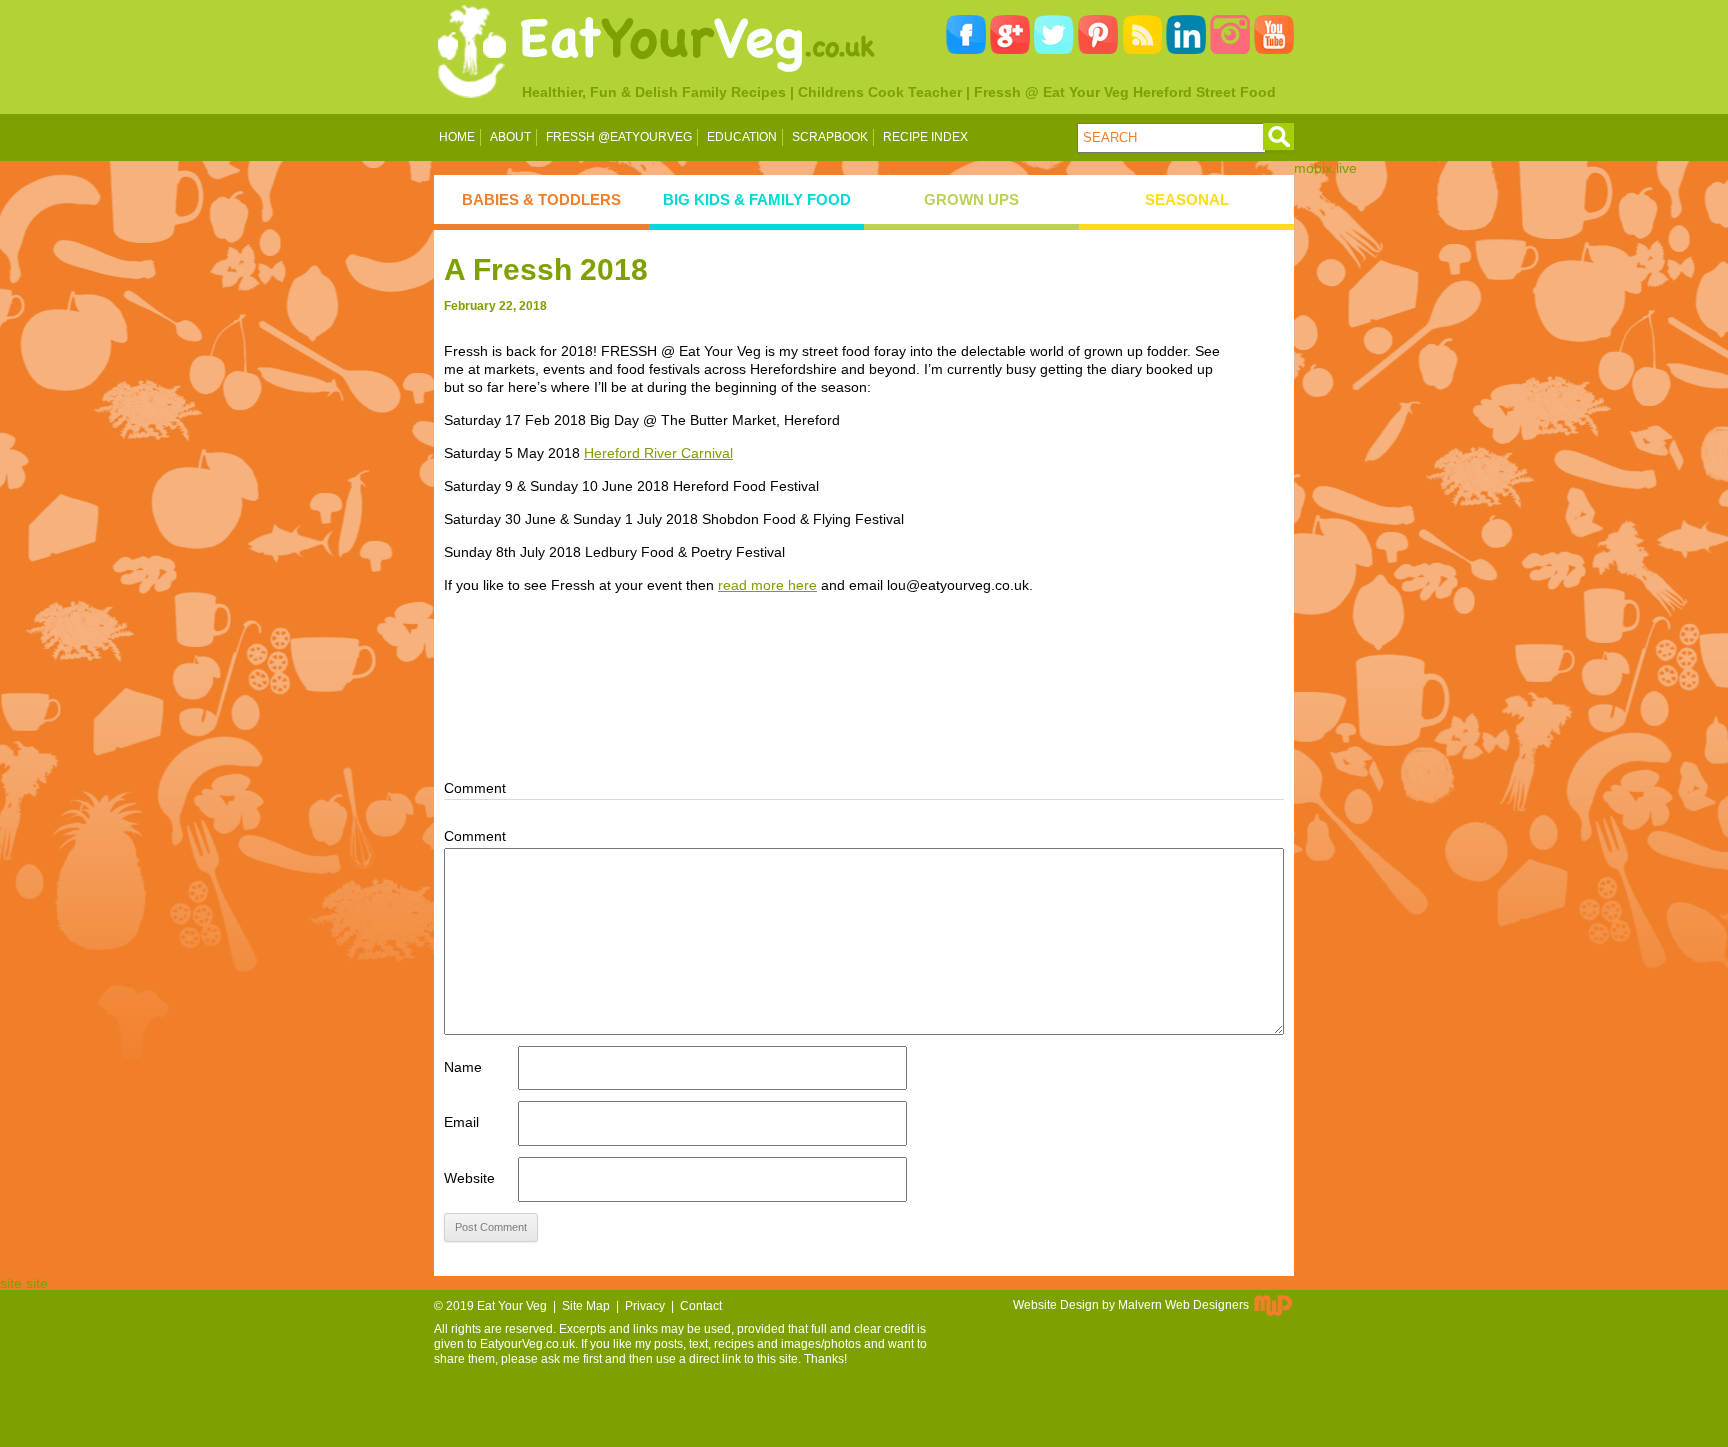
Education (742, 137)
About (510, 137)
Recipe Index (925, 137)
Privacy (645, 1306)
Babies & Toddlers (541, 199)
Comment (475, 836)
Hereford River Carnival (658, 453)
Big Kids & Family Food (757, 199)
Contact (701, 1306)
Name (463, 1067)
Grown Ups (971, 199)
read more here (767, 585)
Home (457, 137)
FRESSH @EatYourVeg (619, 137)
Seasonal (1187, 199)
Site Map (586, 1306)
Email (461, 1122)
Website (469, 1178)
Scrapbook (830, 137)
